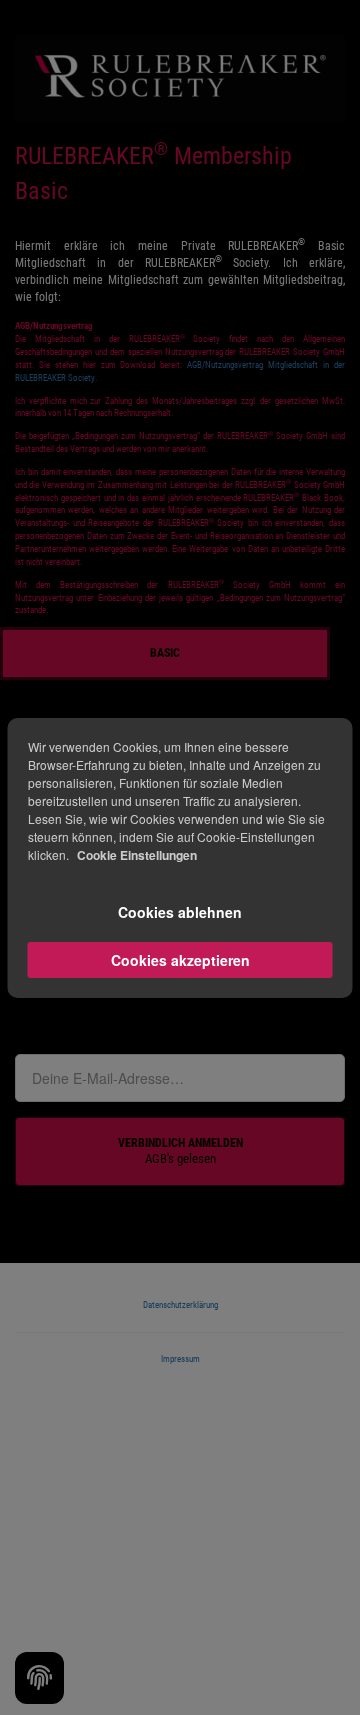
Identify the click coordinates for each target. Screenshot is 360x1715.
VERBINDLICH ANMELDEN (180, 1151)
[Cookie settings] (39, 1678)
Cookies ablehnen (180, 912)
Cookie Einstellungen (137, 855)
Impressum (180, 1359)
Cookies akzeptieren (180, 960)
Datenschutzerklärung (180, 1305)
